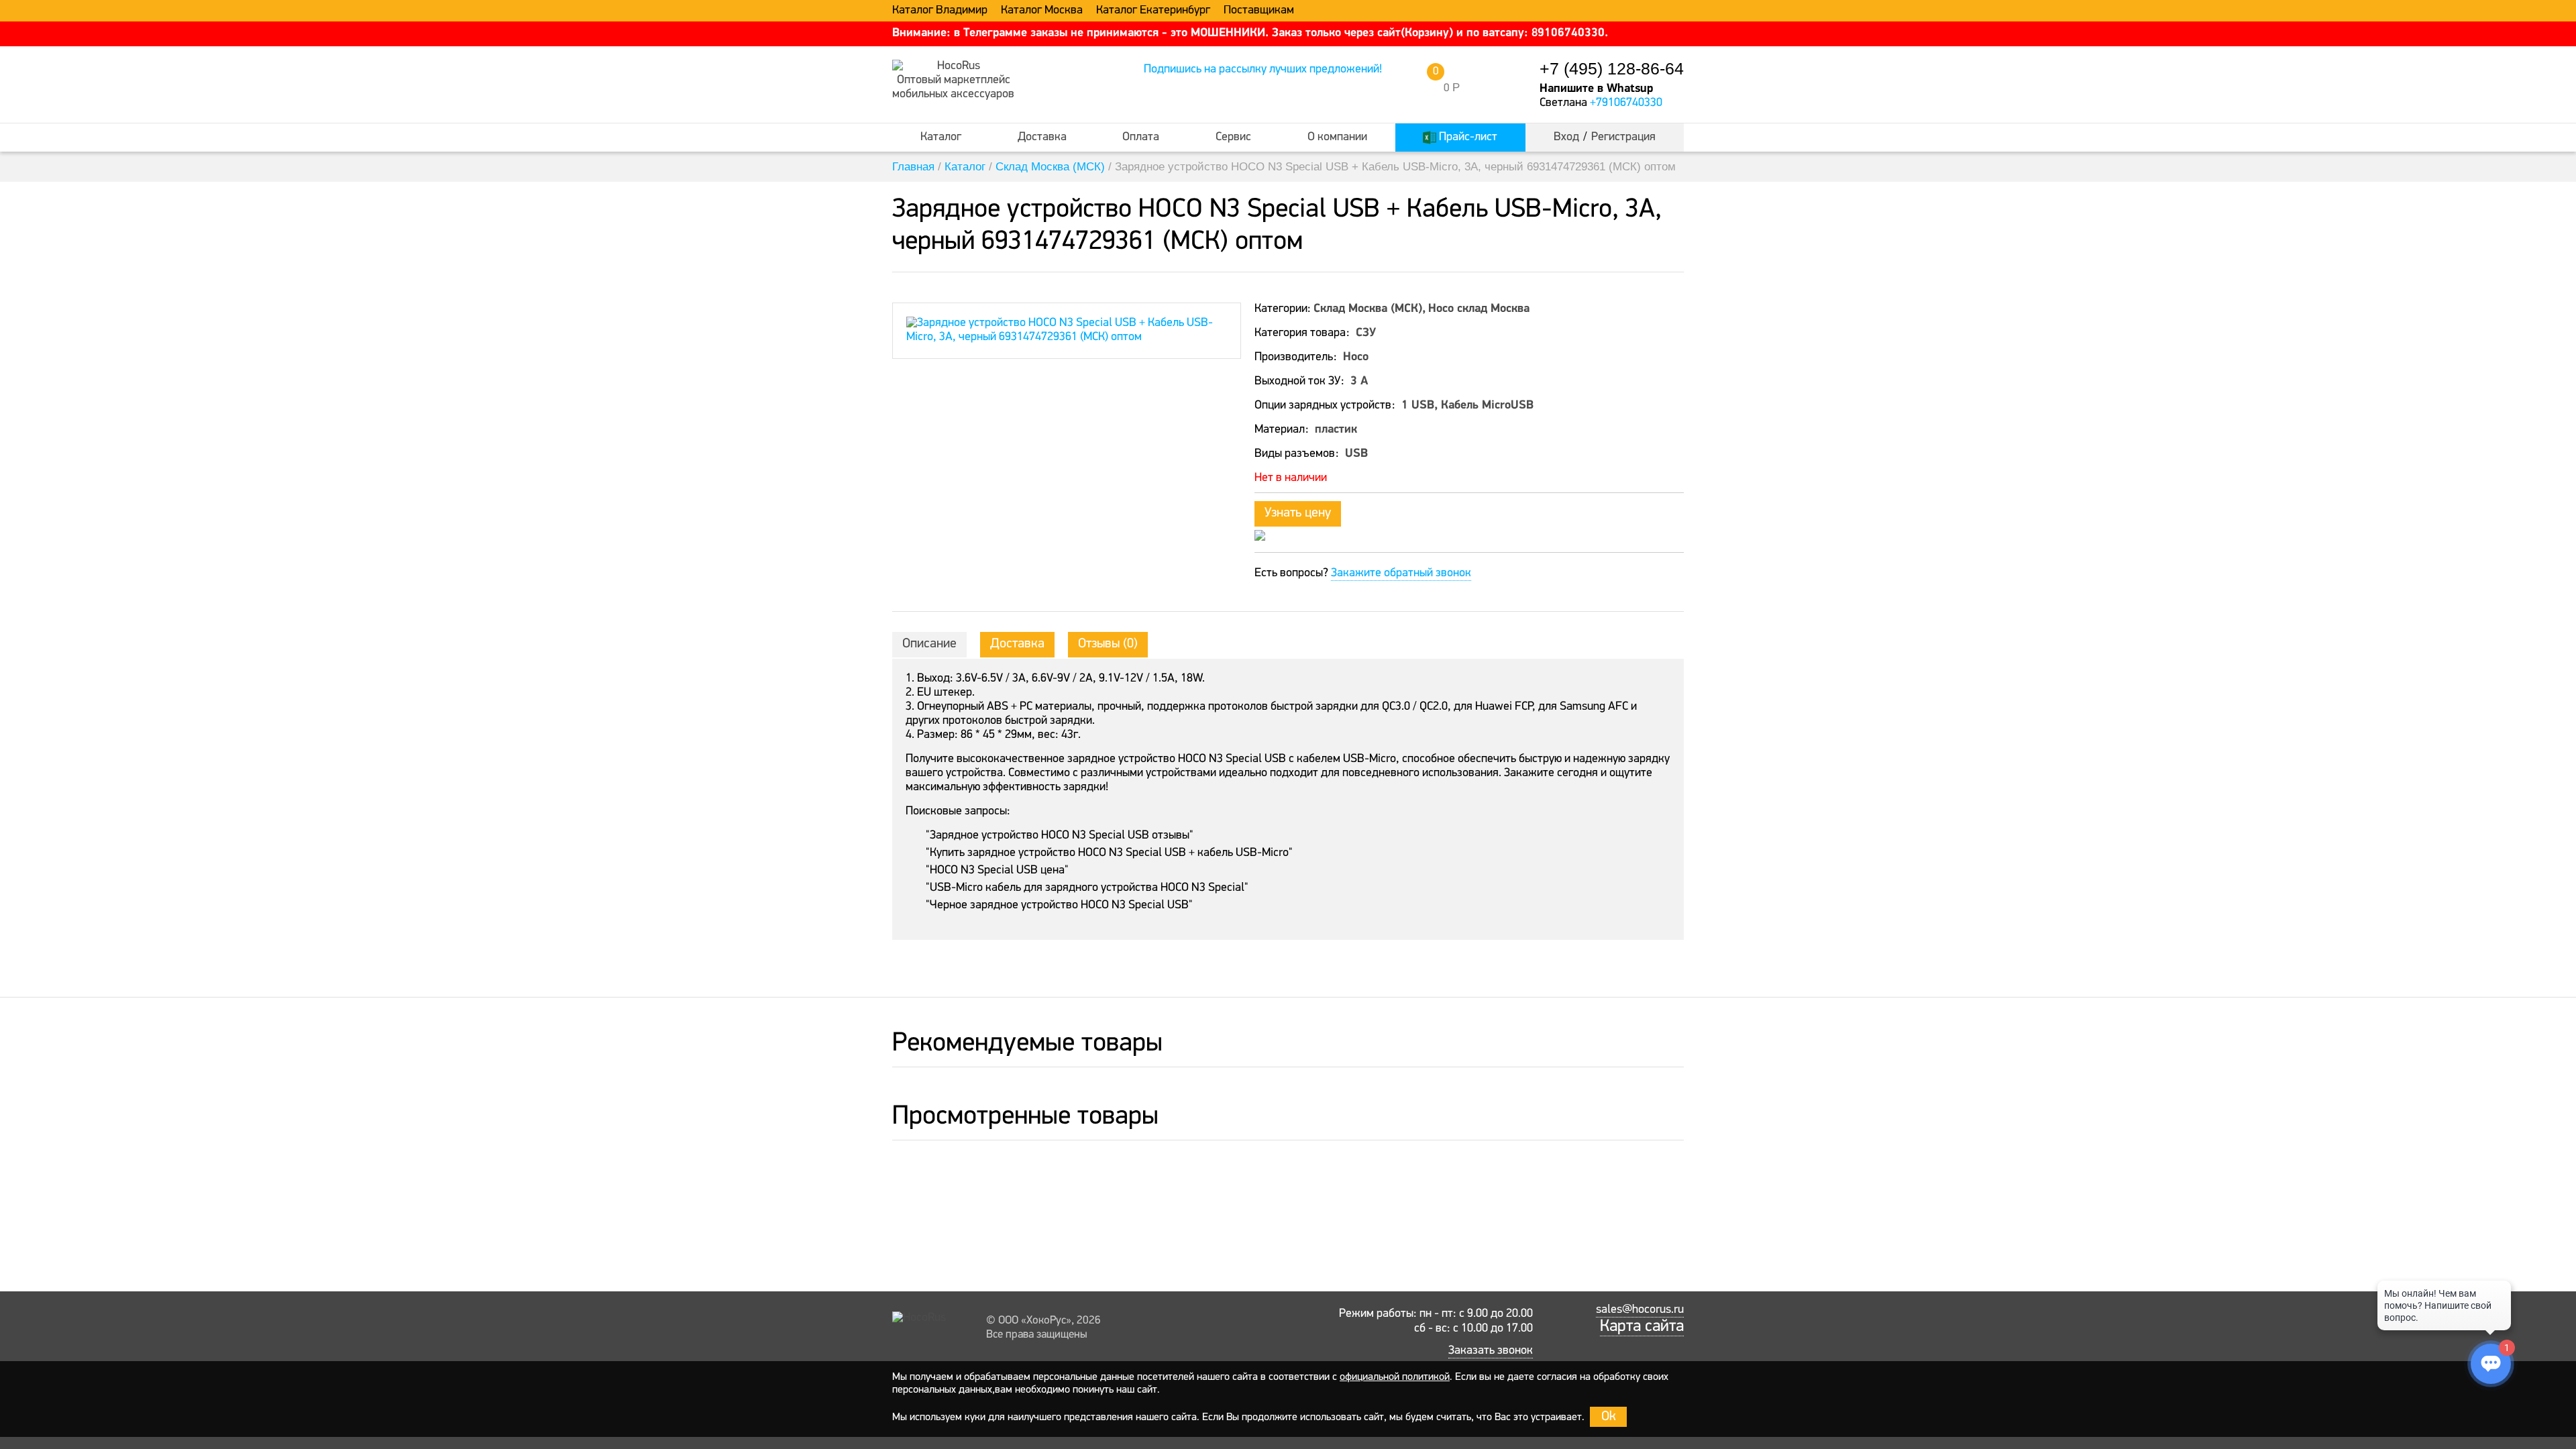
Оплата (1141, 138)
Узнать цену (1298, 513)
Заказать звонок (1491, 1351)
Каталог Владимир (940, 11)
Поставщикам (1259, 11)
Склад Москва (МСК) (1050, 167)
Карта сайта (1642, 1327)
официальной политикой (1395, 1377)
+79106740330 (1626, 103)
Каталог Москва (1042, 11)
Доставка (1042, 138)
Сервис (1233, 138)
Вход (1566, 138)
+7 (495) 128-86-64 (1612, 69)
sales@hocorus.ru (1640, 1310)
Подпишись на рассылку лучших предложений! (1263, 70)
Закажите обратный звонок (1401, 574)
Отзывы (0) (1108, 644)
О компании (1337, 138)
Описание (929, 644)
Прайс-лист (1467, 138)
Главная (913, 167)
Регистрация (1623, 138)
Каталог (941, 138)
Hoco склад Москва (1479, 309)
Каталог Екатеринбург (1153, 11)
